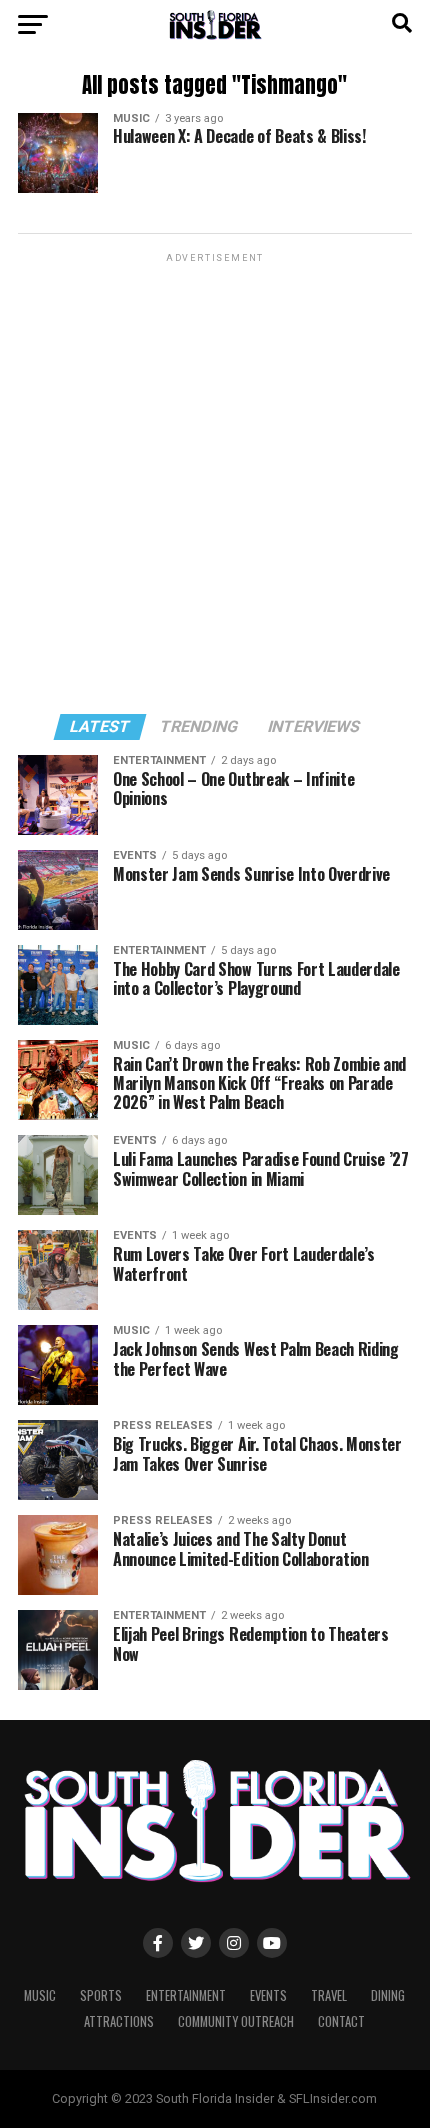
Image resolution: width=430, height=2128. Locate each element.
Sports (101, 1995)
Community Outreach (236, 2021)
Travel (329, 1995)
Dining (388, 1995)
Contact (341, 2021)
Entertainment (186, 1995)
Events (268, 1995)
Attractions (119, 2021)
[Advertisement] (215, 482)
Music (40, 1995)
